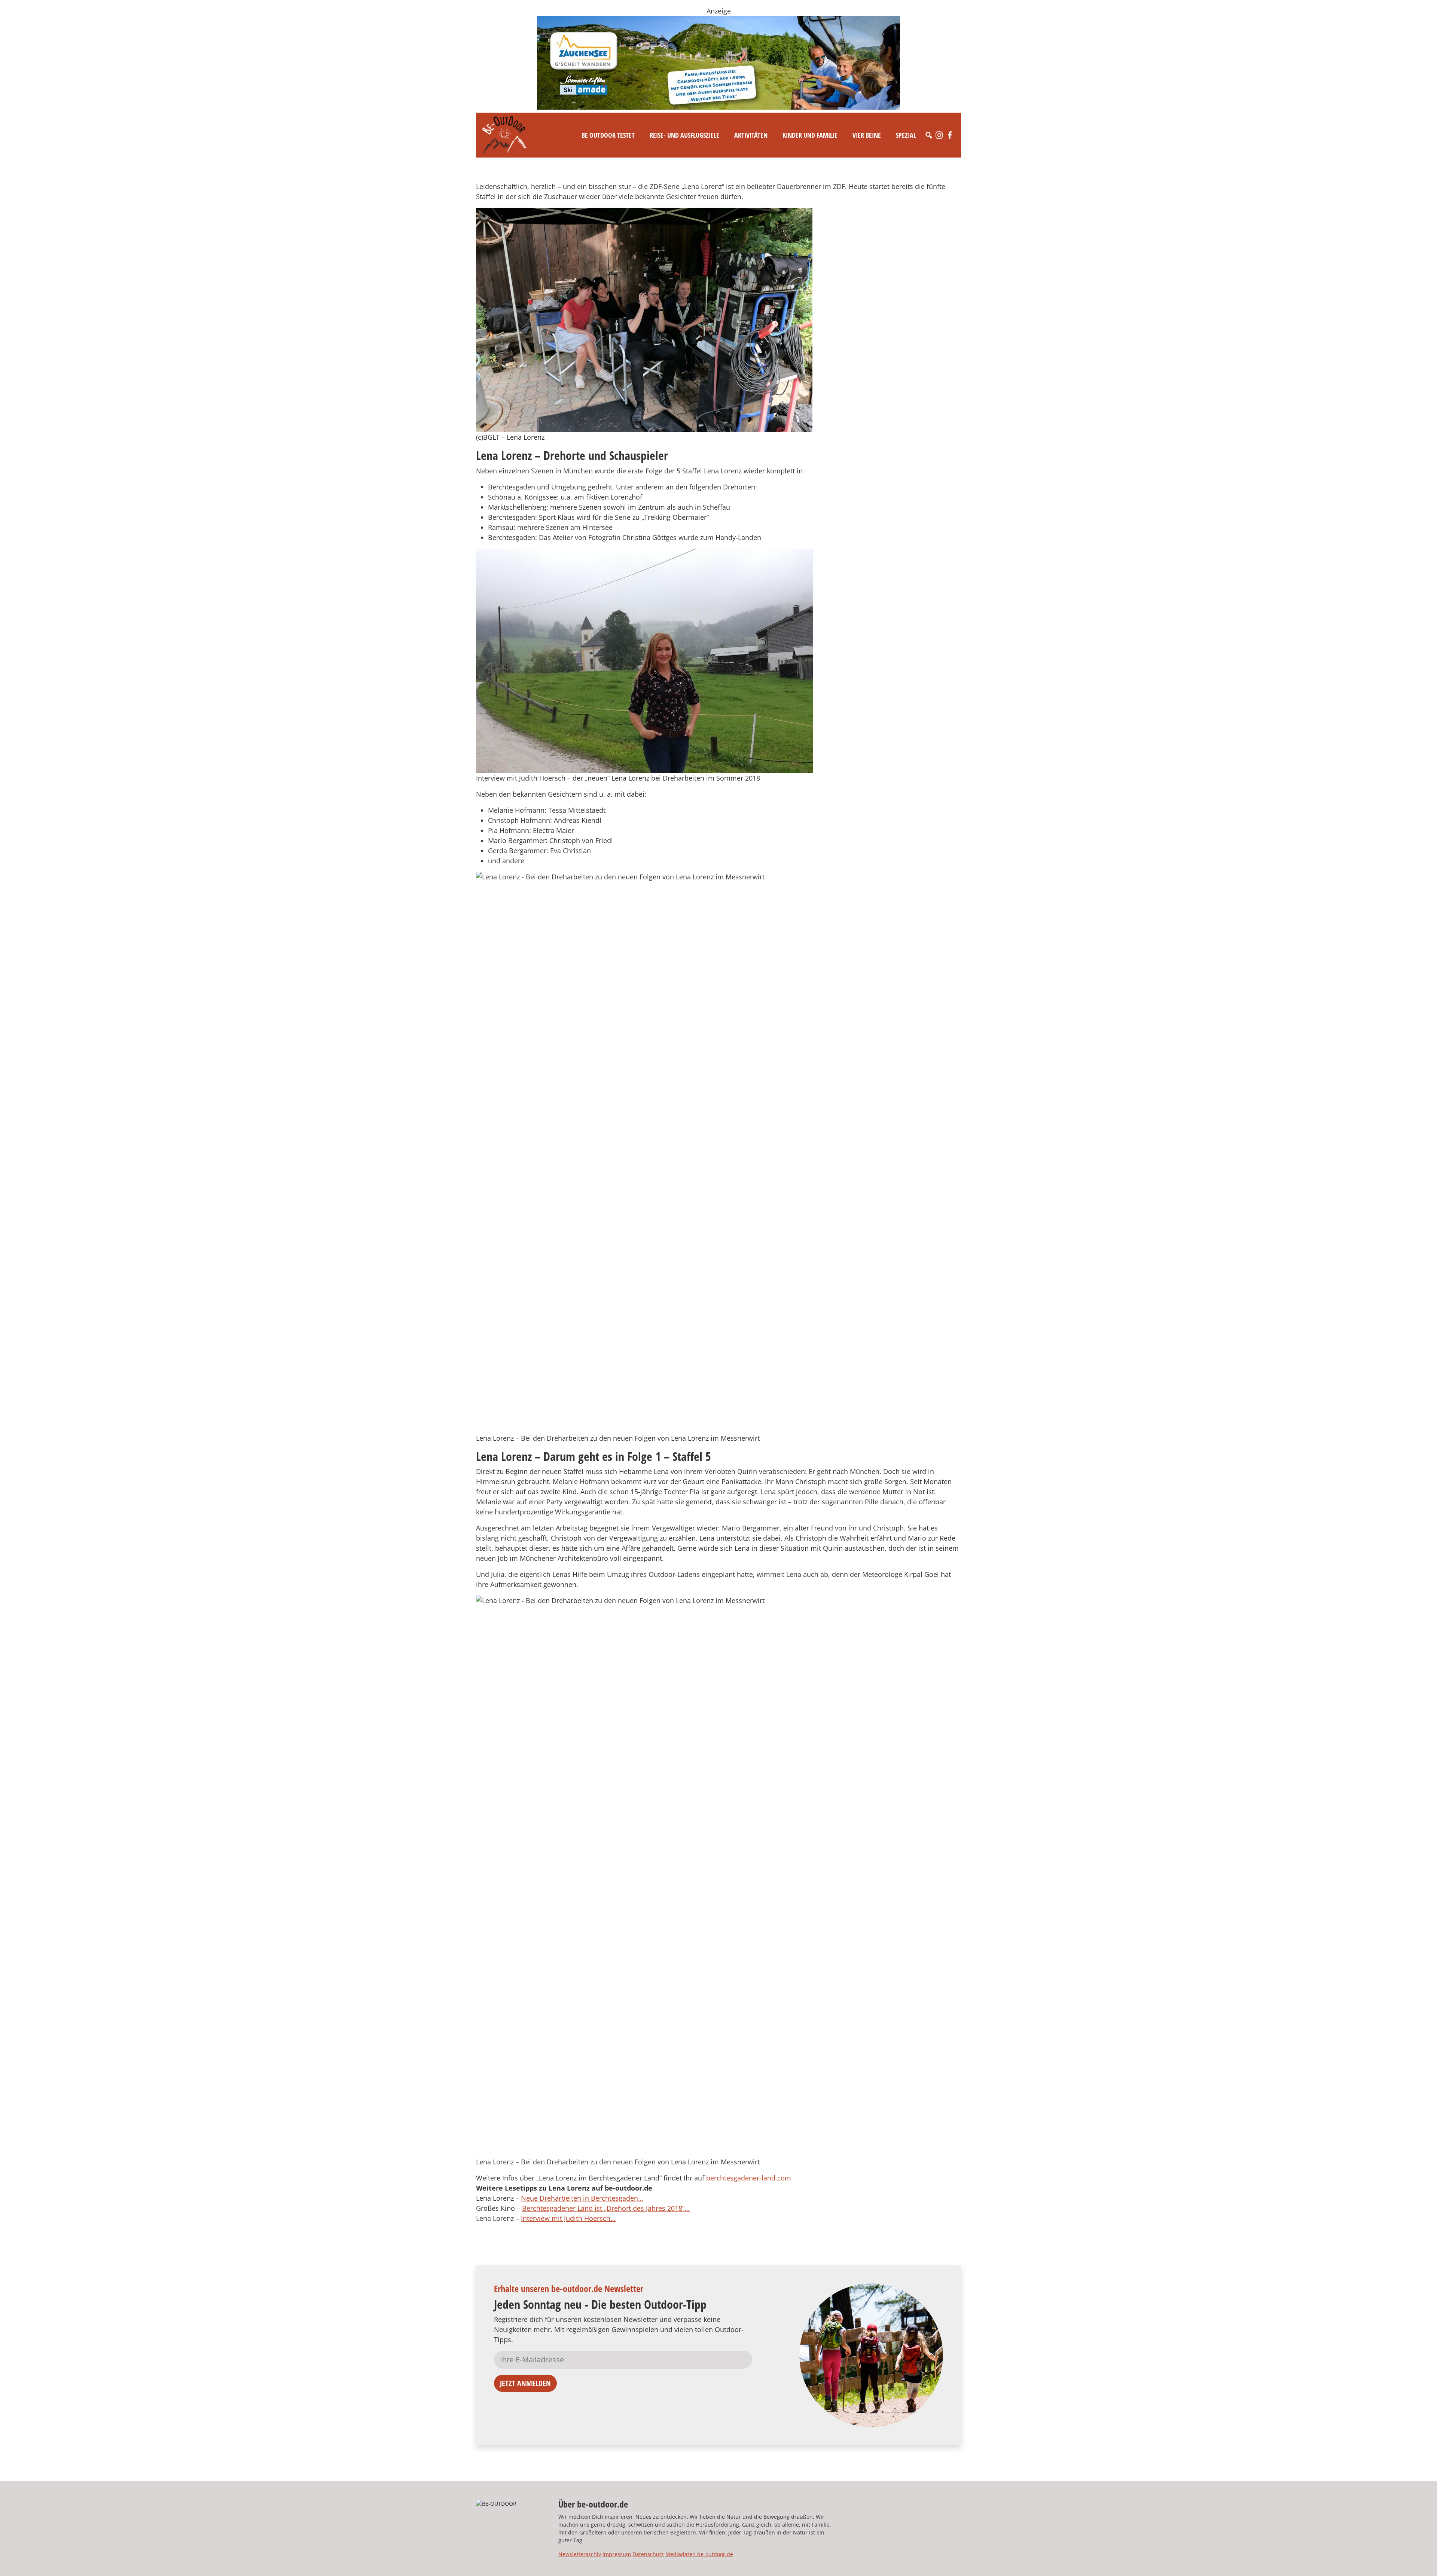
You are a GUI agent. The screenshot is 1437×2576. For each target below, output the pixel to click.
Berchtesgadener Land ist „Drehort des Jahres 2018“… (606, 2208)
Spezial (906, 135)
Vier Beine (867, 135)
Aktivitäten (751, 135)
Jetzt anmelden (525, 2383)
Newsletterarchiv (580, 2554)
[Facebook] (950, 135)
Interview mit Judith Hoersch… (568, 2218)
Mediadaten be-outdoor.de (699, 2554)
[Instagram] (939, 135)
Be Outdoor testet (608, 135)
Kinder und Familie (810, 135)
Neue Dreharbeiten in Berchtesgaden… (582, 2198)
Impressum (617, 2554)
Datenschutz (648, 2554)
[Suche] (929, 135)
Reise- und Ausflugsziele (684, 135)
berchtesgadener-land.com (749, 2178)
